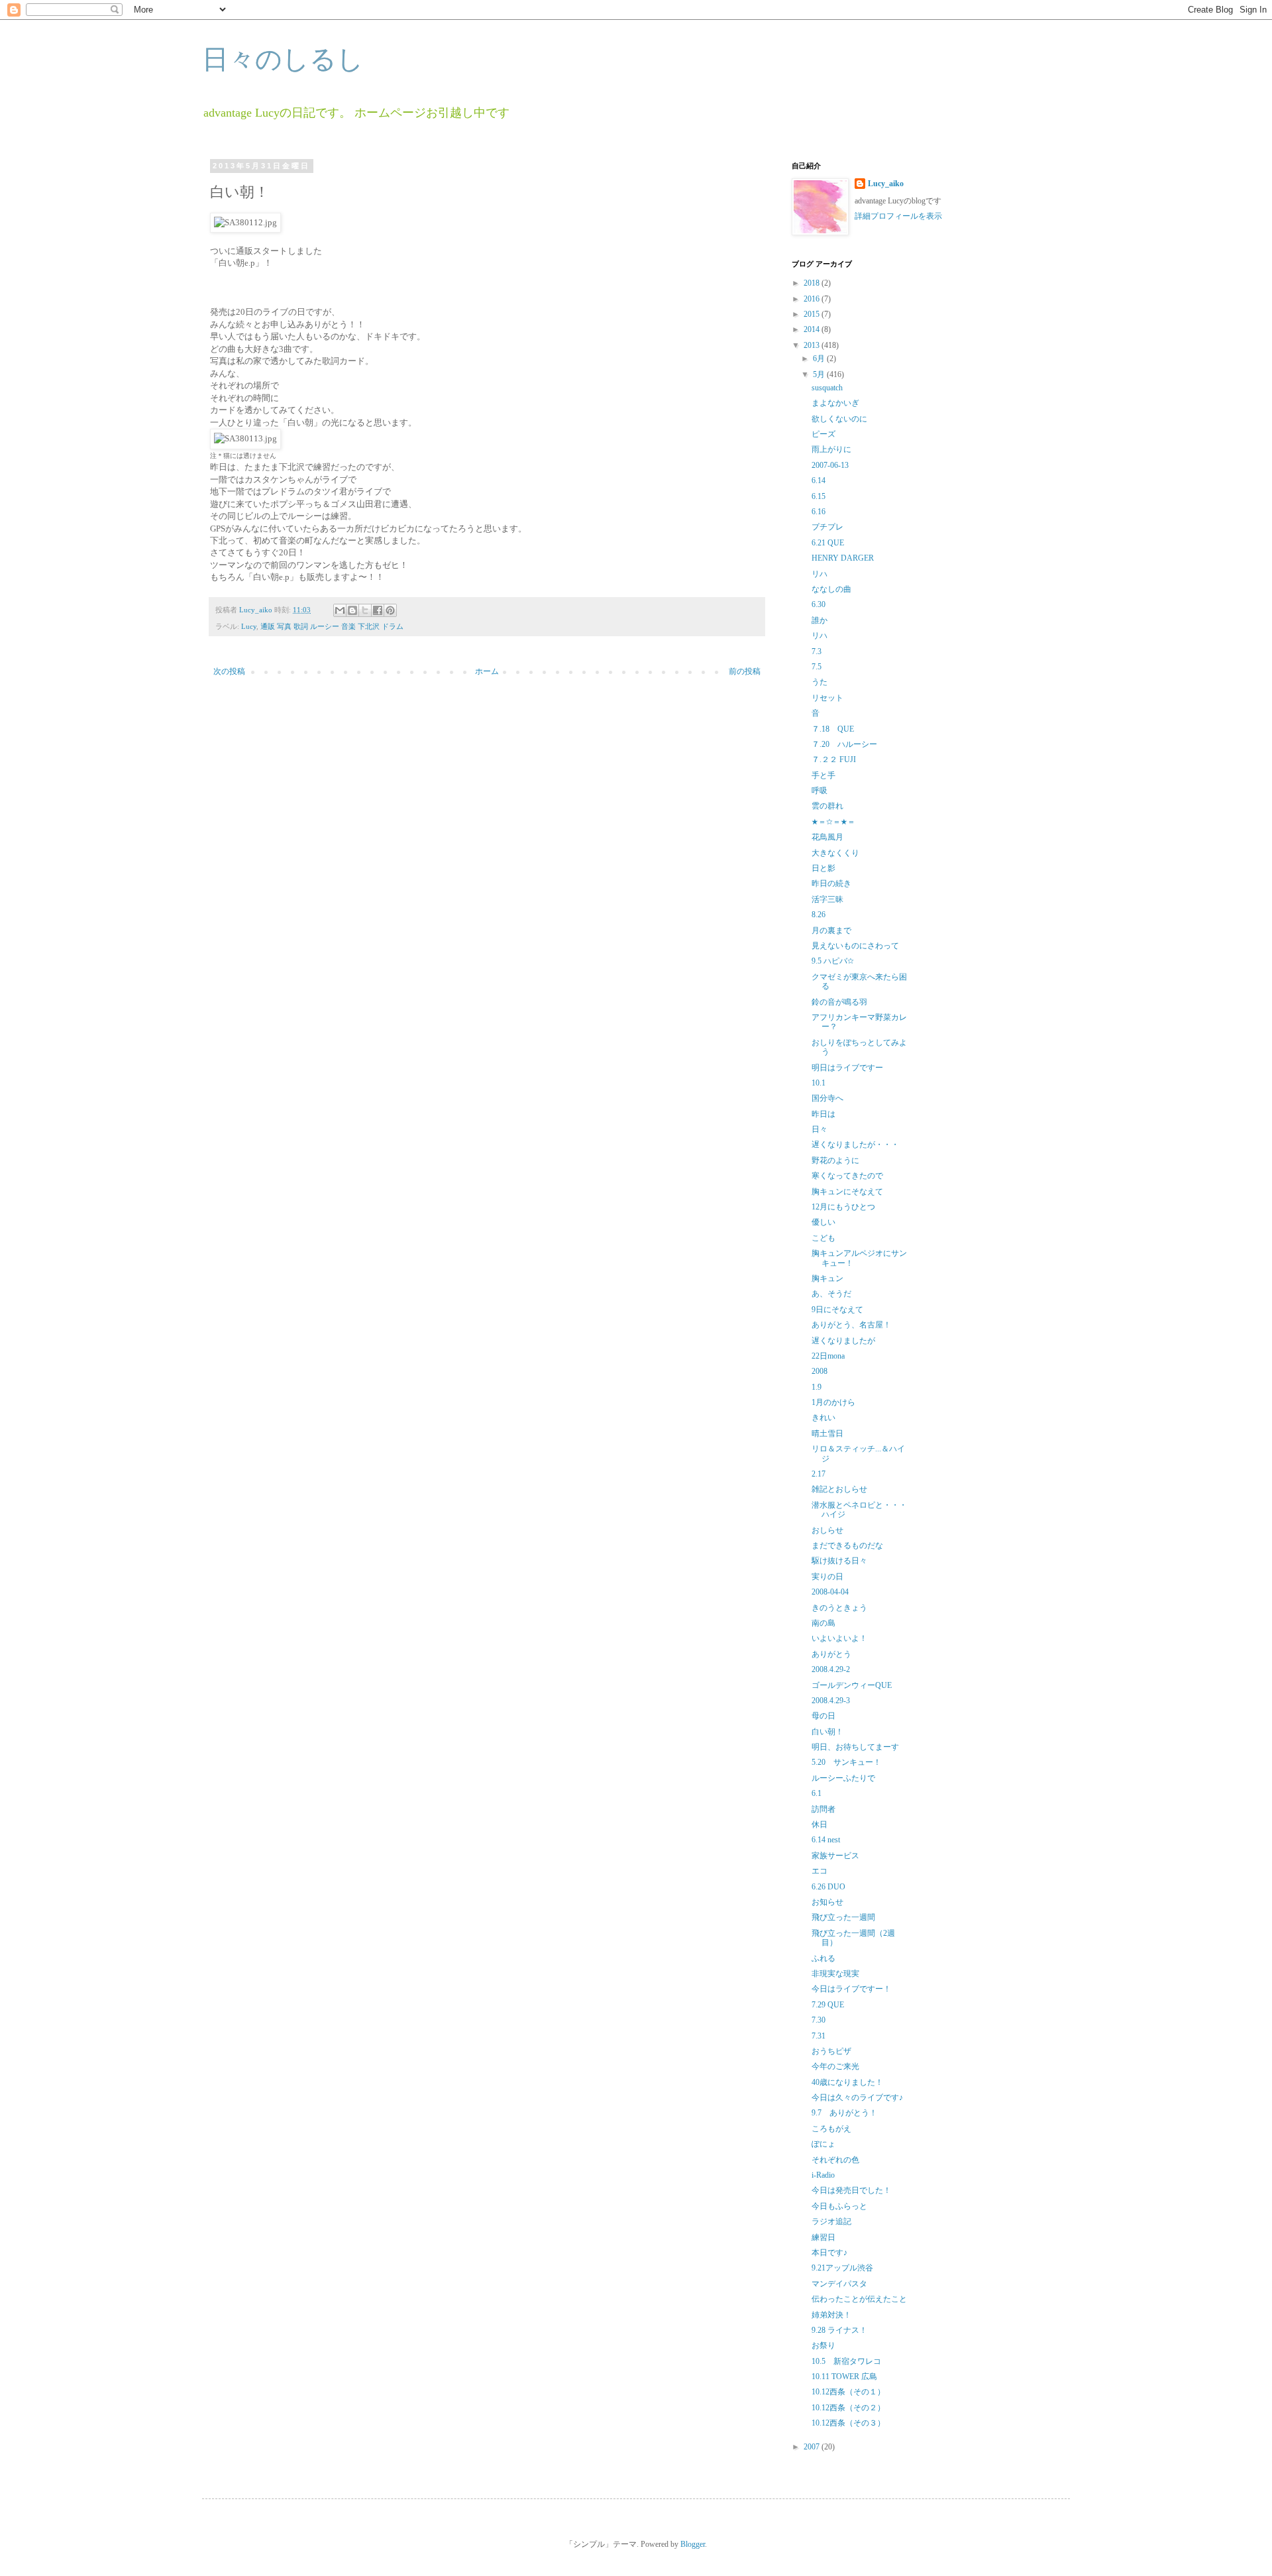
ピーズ (823, 434)
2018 (813, 283)
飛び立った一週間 (843, 1917)
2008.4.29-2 (831, 1669)
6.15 (819, 496)
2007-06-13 (830, 465)
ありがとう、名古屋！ (851, 1325)
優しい (823, 1222)
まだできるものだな (847, 1545)
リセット (827, 698)
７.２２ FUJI (834, 759)
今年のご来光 (835, 2066)
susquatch (827, 388)
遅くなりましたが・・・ (855, 1145)
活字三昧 (827, 899)
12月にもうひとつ (843, 1207)
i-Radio (823, 2175)
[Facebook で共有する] (378, 610)
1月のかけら (833, 1402)
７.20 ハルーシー (844, 744)
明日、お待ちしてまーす (855, 1747)
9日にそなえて (837, 1310)
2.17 (819, 1474)
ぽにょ (823, 2144)
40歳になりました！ (847, 2082)
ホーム (487, 671)
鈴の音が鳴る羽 (839, 1002)
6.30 (819, 604)
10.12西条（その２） (848, 2408)
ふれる (823, 1958)
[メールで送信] (340, 610)
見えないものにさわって (855, 946)
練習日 (823, 2237)
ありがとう (831, 1654)
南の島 (823, 1623)
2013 (813, 345)
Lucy (249, 626)
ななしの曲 (831, 589)
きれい (823, 1418)
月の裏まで (831, 930)
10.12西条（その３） (848, 2423)
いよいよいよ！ (839, 1638)
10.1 (819, 1083)
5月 (820, 374)
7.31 (819, 2036)
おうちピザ (831, 2051)
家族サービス (835, 1856)
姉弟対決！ (831, 2315)
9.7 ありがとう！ (844, 2113)
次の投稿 (229, 671)
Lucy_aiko (886, 184)
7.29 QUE (828, 2005)
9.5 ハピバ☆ (833, 961)
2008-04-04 (830, 1592)
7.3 (817, 651)
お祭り (823, 2345)
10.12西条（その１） (848, 2392)
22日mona (828, 1356)
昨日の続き (831, 883)
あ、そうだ (831, 1294)
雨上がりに (831, 449)
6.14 (819, 480)
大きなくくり (835, 853)
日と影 (823, 868)
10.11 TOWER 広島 (844, 2377)
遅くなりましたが (843, 1341)
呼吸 (820, 791)
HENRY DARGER (843, 558)
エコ (820, 1871)
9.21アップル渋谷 (842, 2268)
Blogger (693, 2544)
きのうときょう (839, 1608)
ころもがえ (831, 2129)
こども (823, 1238)
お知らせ (827, 1902)
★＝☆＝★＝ (833, 822)
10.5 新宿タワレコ (846, 2361)
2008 (820, 1371)
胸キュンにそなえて (847, 1192)
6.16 (819, 512)
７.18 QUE (833, 729)
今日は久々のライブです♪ (857, 2098)
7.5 (817, 667)
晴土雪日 (827, 1433)
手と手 (823, 775)
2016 (813, 299)
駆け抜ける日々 (839, 1561)
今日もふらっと (839, 2206)
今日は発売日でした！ (851, 2190)
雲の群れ (827, 806)
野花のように (835, 1160)
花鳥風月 (827, 837)
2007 (813, 2447)
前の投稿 (745, 671)
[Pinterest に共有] (390, 610)
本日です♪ (829, 2253)
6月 (820, 359)
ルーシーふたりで (843, 1778)
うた (820, 682)
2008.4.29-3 (831, 1701)
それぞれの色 (835, 2160)
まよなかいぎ (835, 403)
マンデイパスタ (839, 2284)
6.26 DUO (828, 1887)
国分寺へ (827, 1098)
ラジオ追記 (831, 2221)
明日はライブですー (847, 1068)
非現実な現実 (835, 1974)
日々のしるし (283, 59)
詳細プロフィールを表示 (898, 216)
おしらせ (827, 1530)
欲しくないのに (839, 419)
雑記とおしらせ (839, 1489)
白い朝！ (827, 1732)
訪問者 (823, 1809)
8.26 (819, 915)
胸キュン (827, 1278)
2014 (813, 329)
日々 (820, 1129)
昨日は (823, 1114)
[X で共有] (365, 610)
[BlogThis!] (352, 610)
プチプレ (827, 527)
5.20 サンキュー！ (846, 1762)
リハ (820, 574)
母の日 (823, 1716)
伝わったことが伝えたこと (859, 2299)
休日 (820, 1824)
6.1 (817, 1793)
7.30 (819, 2020)
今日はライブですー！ (851, 1989)
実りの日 (827, 1577)
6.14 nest (826, 1840)
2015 (813, 314)
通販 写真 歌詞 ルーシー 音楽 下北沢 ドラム (332, 626)
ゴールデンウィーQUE (852, 1685)
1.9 (817, 1387)
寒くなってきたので (847, 1176)
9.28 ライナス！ (839, 2330)
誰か (820, 620)
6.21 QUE (828, 543)
